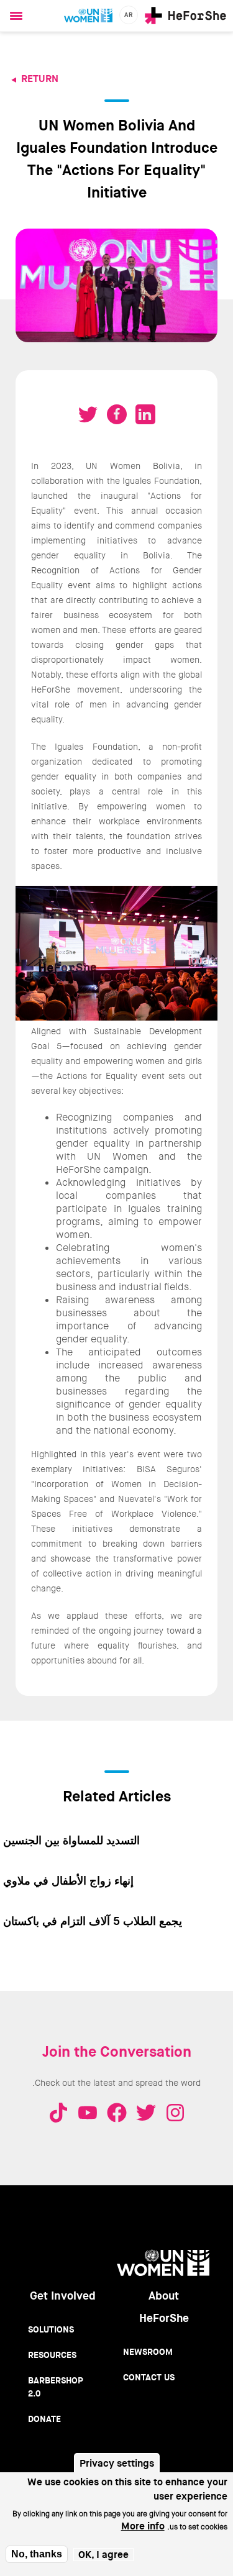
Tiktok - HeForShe (58, 2113)
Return (40, 79)
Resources (52, 2355)
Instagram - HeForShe (175, 2113)
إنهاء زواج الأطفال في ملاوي (68, 1881)
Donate (44, 2419)
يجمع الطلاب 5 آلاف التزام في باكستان (93, 1921)
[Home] (185, 16)
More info (143, 2526)
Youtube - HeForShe (88, 2113)
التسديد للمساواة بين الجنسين (71, 1841)
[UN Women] (88, 16)
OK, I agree (103, 2555)
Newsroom (148, 2352)
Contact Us (149, 2377)
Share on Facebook (117, 414)
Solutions (51, 2329)
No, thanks (37, 2554)
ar (129, 15)
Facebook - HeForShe (117, 2113)
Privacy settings (117, 2463)
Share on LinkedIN (145, 414)
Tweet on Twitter (88, 414)
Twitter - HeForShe (146, 2113)
